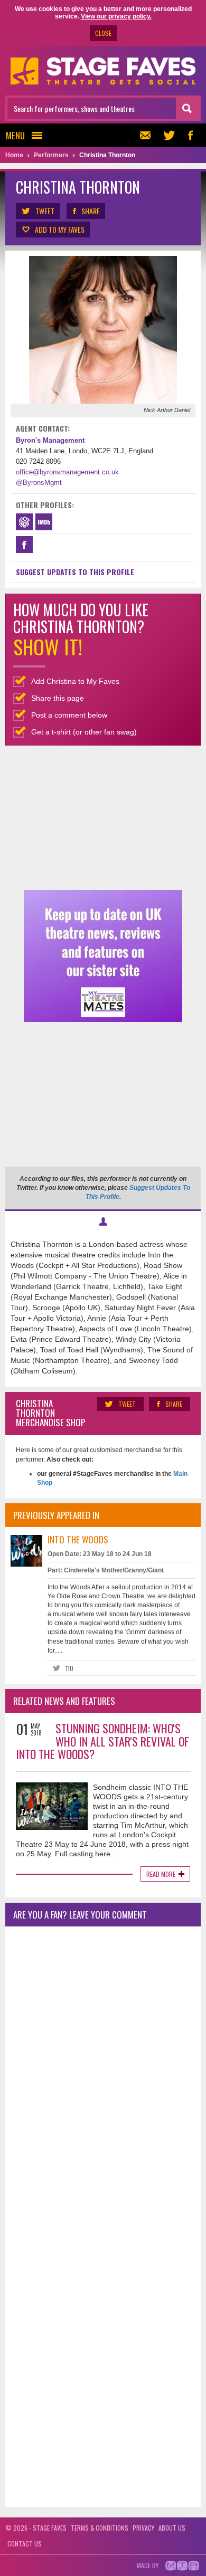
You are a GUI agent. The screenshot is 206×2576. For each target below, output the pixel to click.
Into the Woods (78, 1539)
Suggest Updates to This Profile (75, 572)
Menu (15, 135)
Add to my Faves (60, 229)
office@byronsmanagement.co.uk (67, 472)
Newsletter (148, 135)
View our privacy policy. (116, 16)
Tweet (45, 211)
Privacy (143, 2528)
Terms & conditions (100, 2528)
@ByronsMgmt (39, 483)
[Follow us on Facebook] (190, 135)
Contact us (25, 2544)
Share (91, 211)
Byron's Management (50, 440)
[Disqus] (103, 2074)
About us (172, 2528)
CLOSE (103, 33)
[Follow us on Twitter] (169, 135)
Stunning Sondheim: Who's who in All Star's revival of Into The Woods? (102, 1741)
